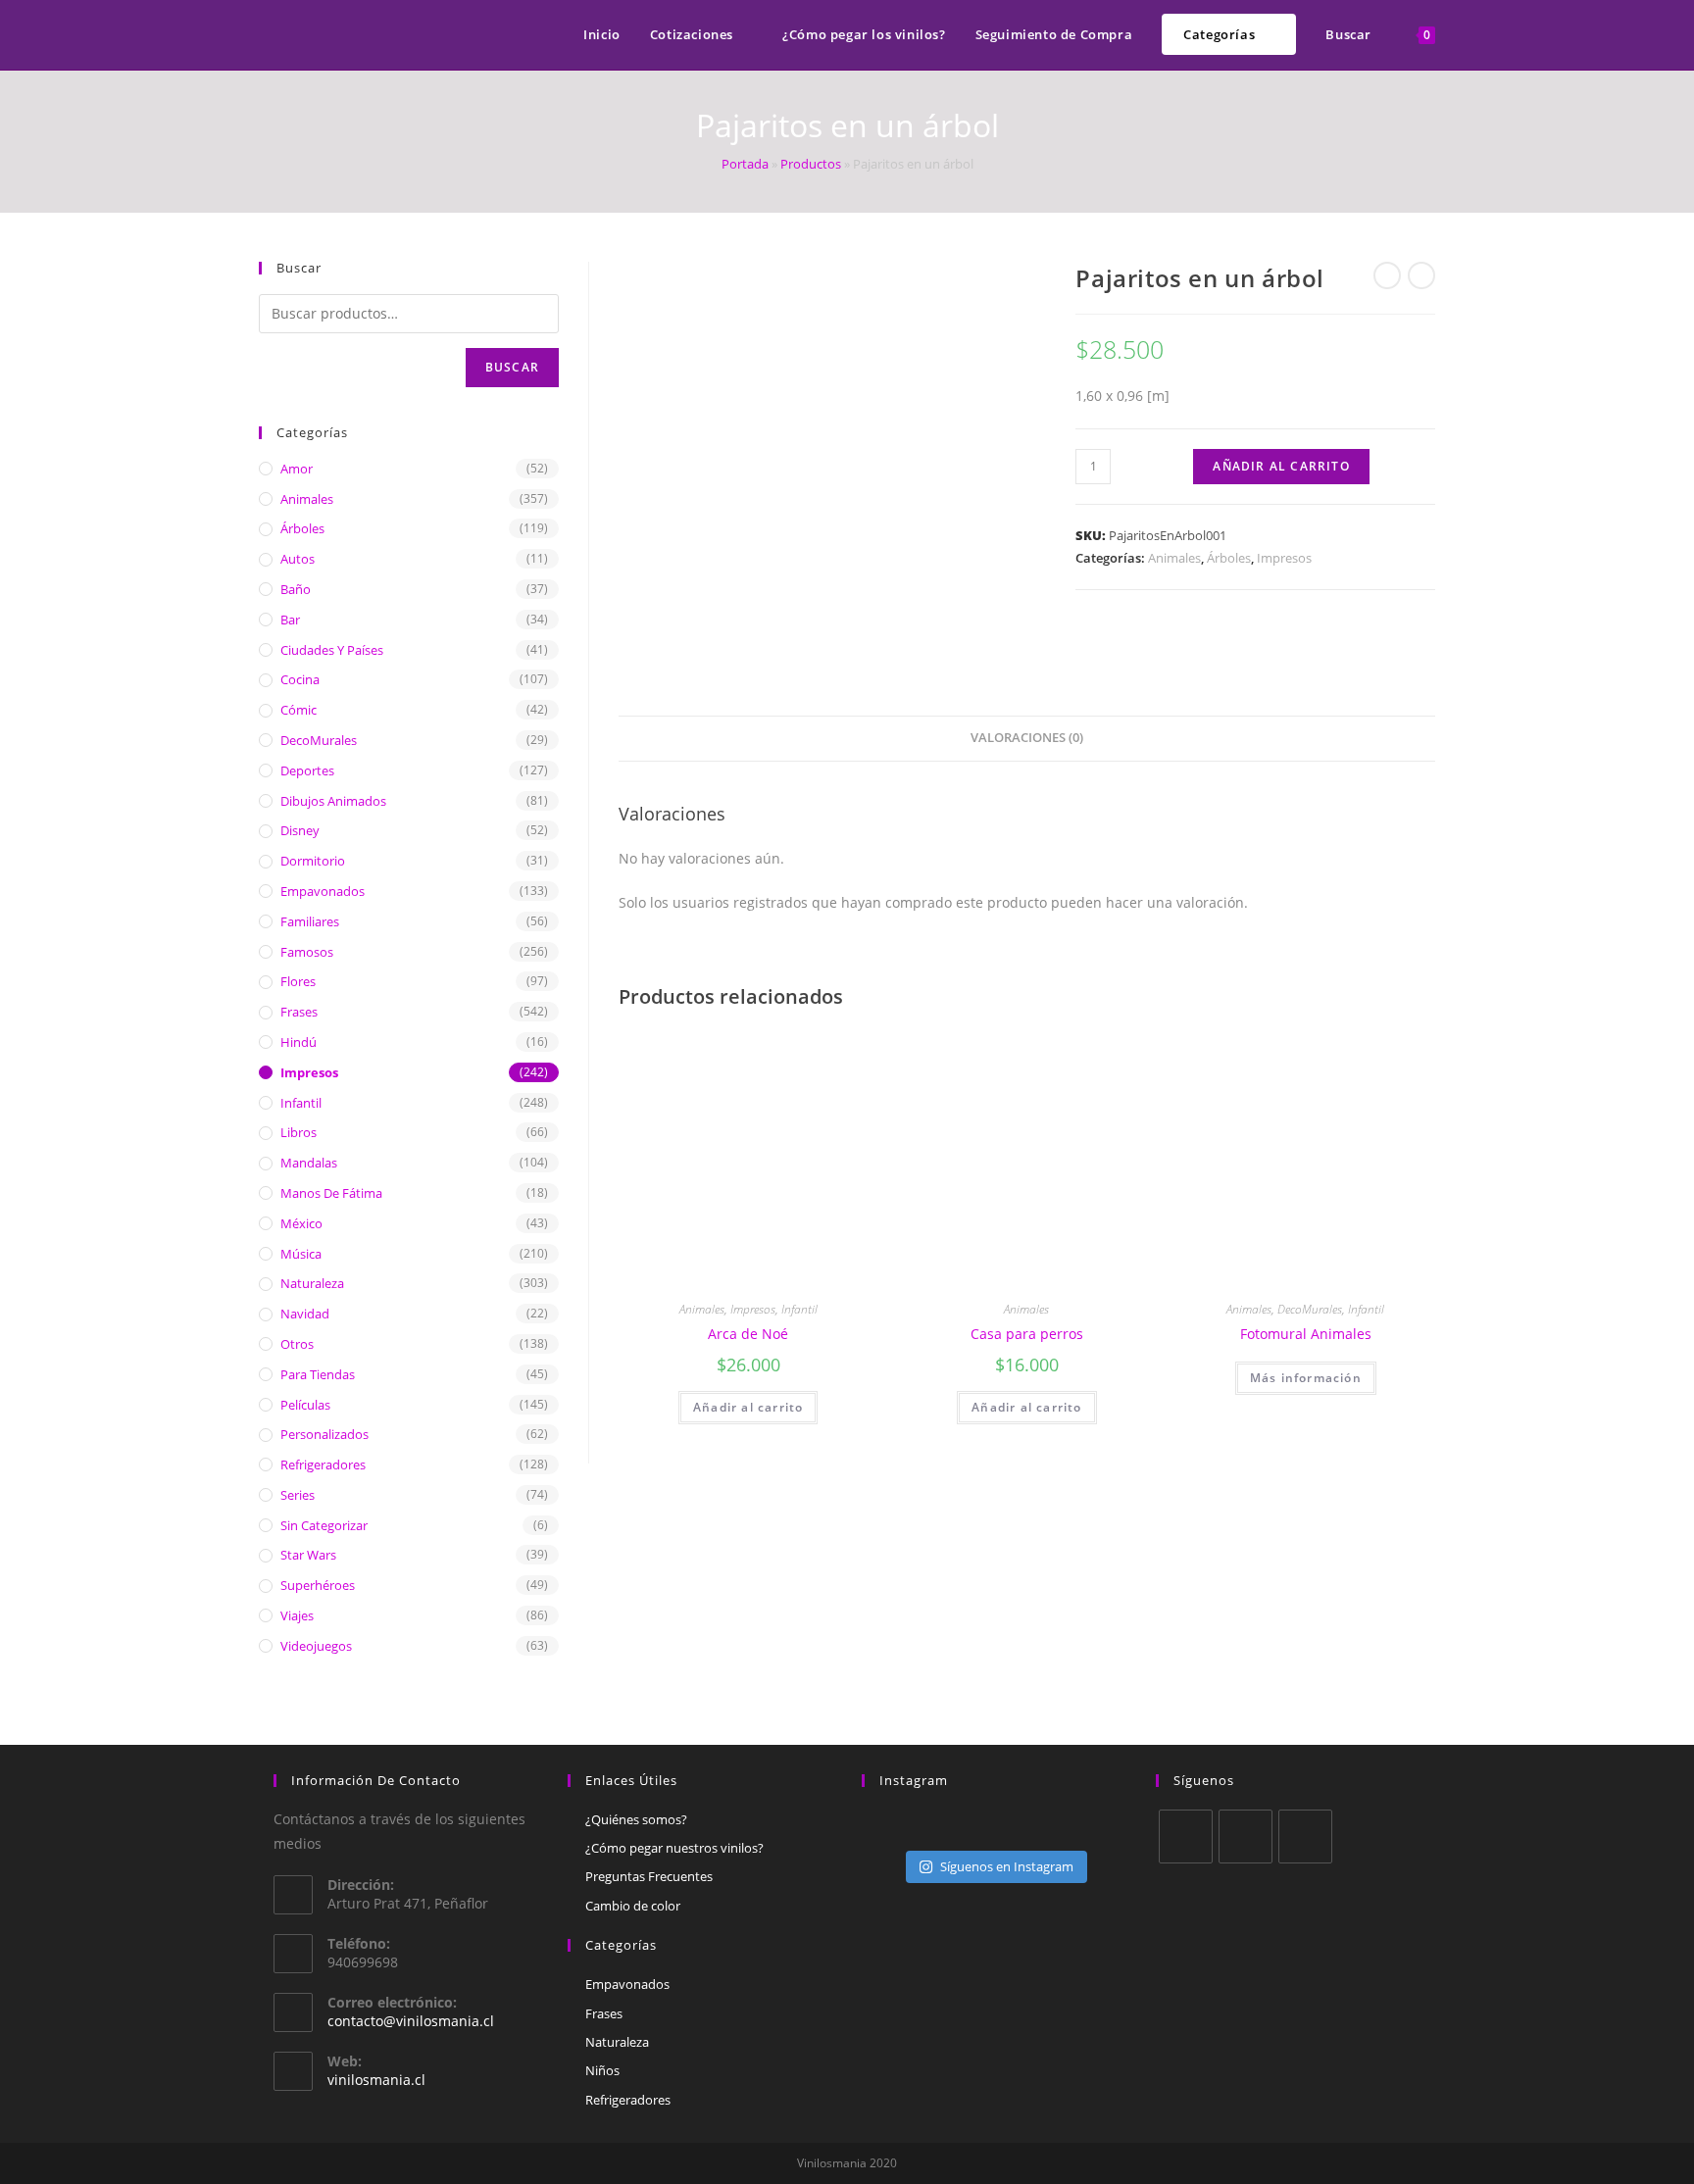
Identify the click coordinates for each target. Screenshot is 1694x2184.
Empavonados (323, 891)
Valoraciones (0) (1027, 738)
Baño (296, 589)
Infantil (799, 1309)
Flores (298, 981)
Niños (602, 2070)
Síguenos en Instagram (1007, 1866)
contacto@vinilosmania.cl (411, 2021)
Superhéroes (318, 1585)
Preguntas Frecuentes (649, 1876)
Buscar (512, 367)
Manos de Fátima (331, 1193)
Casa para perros (1027, 1334)
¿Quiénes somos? (636, 1819)
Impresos (1284, 558)
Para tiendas (318, 1374)
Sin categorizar (324, 1525)
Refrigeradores (323, 1464)
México (301, 1223)
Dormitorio (313, 861)
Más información (1306, 1378)
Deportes (307, 770)
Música (301, 1254)
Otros (297, 1344)
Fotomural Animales (1306, 1334)
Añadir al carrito (1281, 466)
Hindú (299, 1042)
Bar (290, 620)
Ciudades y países (332, 650)
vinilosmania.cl (376, 2080)
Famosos (307, 952)
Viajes (297, 1615)
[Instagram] (1305, 1837)
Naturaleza (312, 1283)
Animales (1174, 558)
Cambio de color (633, 1906)
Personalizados (324, 1434)
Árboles (1229, 558)
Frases (299, 1012)
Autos (298, 559)
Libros (299, 1132)
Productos (811, 164)
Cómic (299, 710)
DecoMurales (1310, 1309)
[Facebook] (1246, 1837)
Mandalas (309, 1163)
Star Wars (308, 1555)
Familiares (310, 921)
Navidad (305, 1314)
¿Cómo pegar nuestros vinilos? (674, 1848)
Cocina (300, 679)
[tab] (1027, 739)
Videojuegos (316, 1646)
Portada (745, 164)
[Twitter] (1186, 1837)
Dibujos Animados (333, 801)
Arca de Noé (748, 1334)
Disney (300, 830)
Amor (297, 469)
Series (298, 1495)
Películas (305, 1405)
